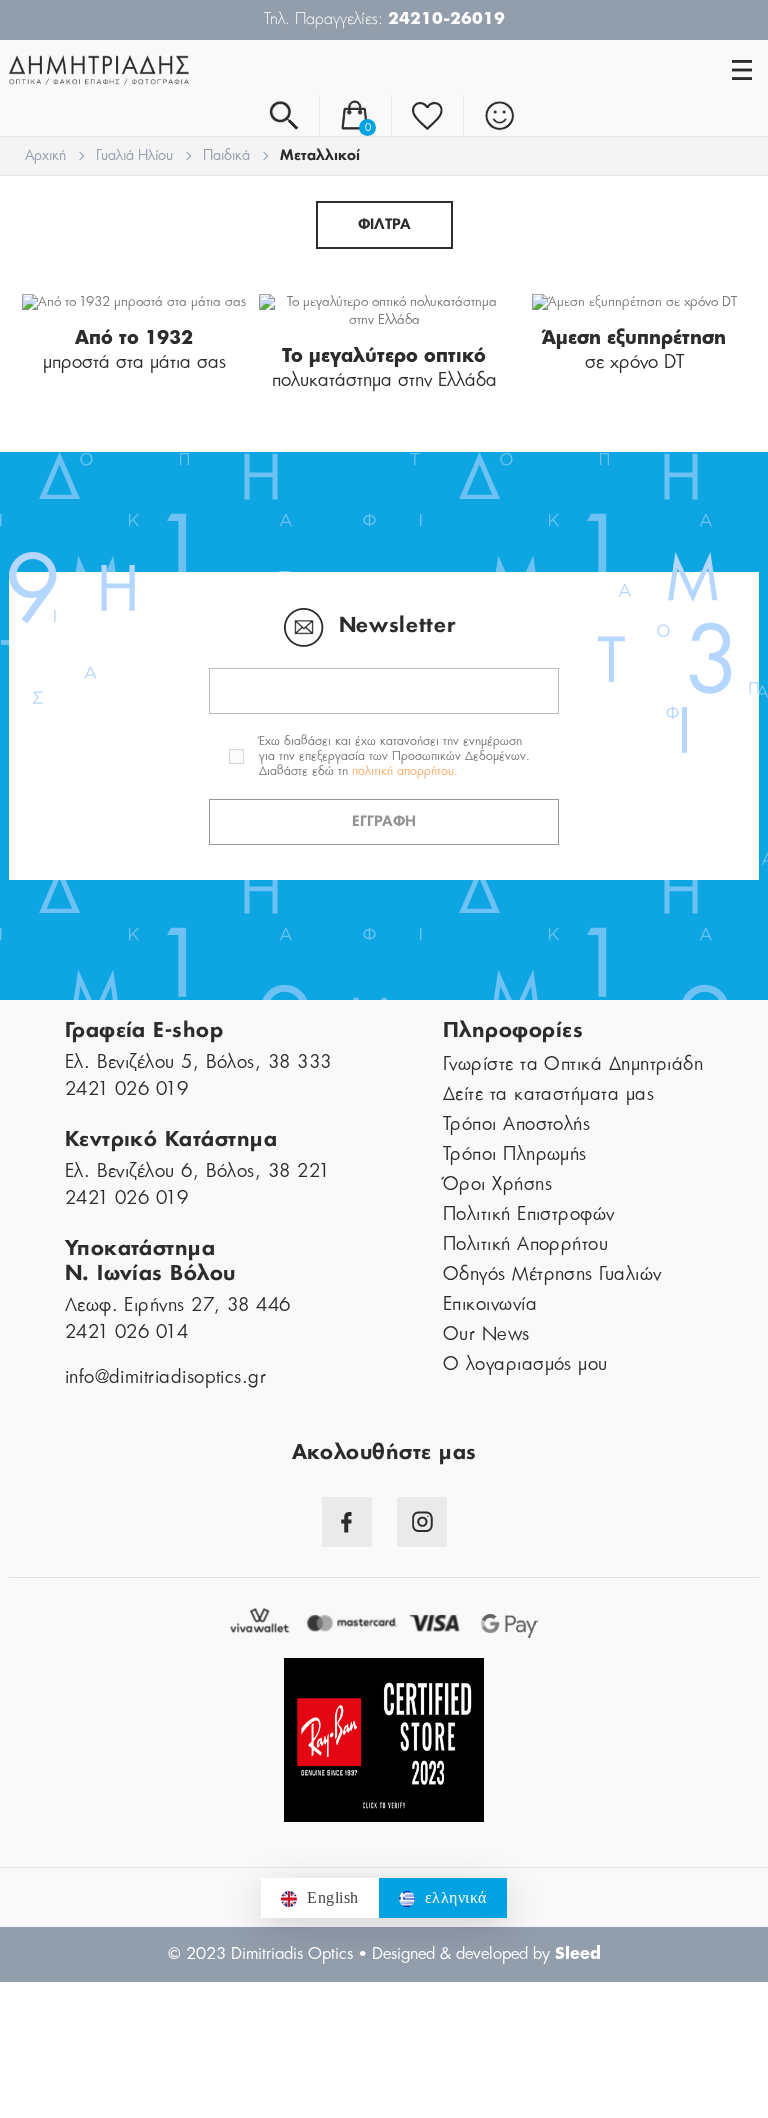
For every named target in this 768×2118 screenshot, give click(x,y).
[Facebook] (347, 1522)
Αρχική (45, 156)
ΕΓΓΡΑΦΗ (384, 822)
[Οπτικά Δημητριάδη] (196, 70)
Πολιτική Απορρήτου (525, 1245)
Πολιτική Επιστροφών (529, 1215)
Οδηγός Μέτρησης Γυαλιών (552, 1275)
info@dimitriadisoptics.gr (166, 1378)
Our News (486, 1335)
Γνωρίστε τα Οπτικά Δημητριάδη (573, 1065)
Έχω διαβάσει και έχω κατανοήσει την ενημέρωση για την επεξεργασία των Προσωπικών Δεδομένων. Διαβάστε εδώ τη (394, 756)
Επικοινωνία (490, 1305)
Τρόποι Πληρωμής (515, 1155)
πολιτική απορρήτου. (405, 771)
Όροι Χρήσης (497, 1185)
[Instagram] (422, 1522)
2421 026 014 (127, 1333)
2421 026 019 (127, 1090)
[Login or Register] (499, 115)
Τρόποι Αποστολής (516, 1125)
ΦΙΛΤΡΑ (384, 225)
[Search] (283, 115)
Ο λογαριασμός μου (525, 1365)
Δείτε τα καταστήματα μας (548, 1095)
